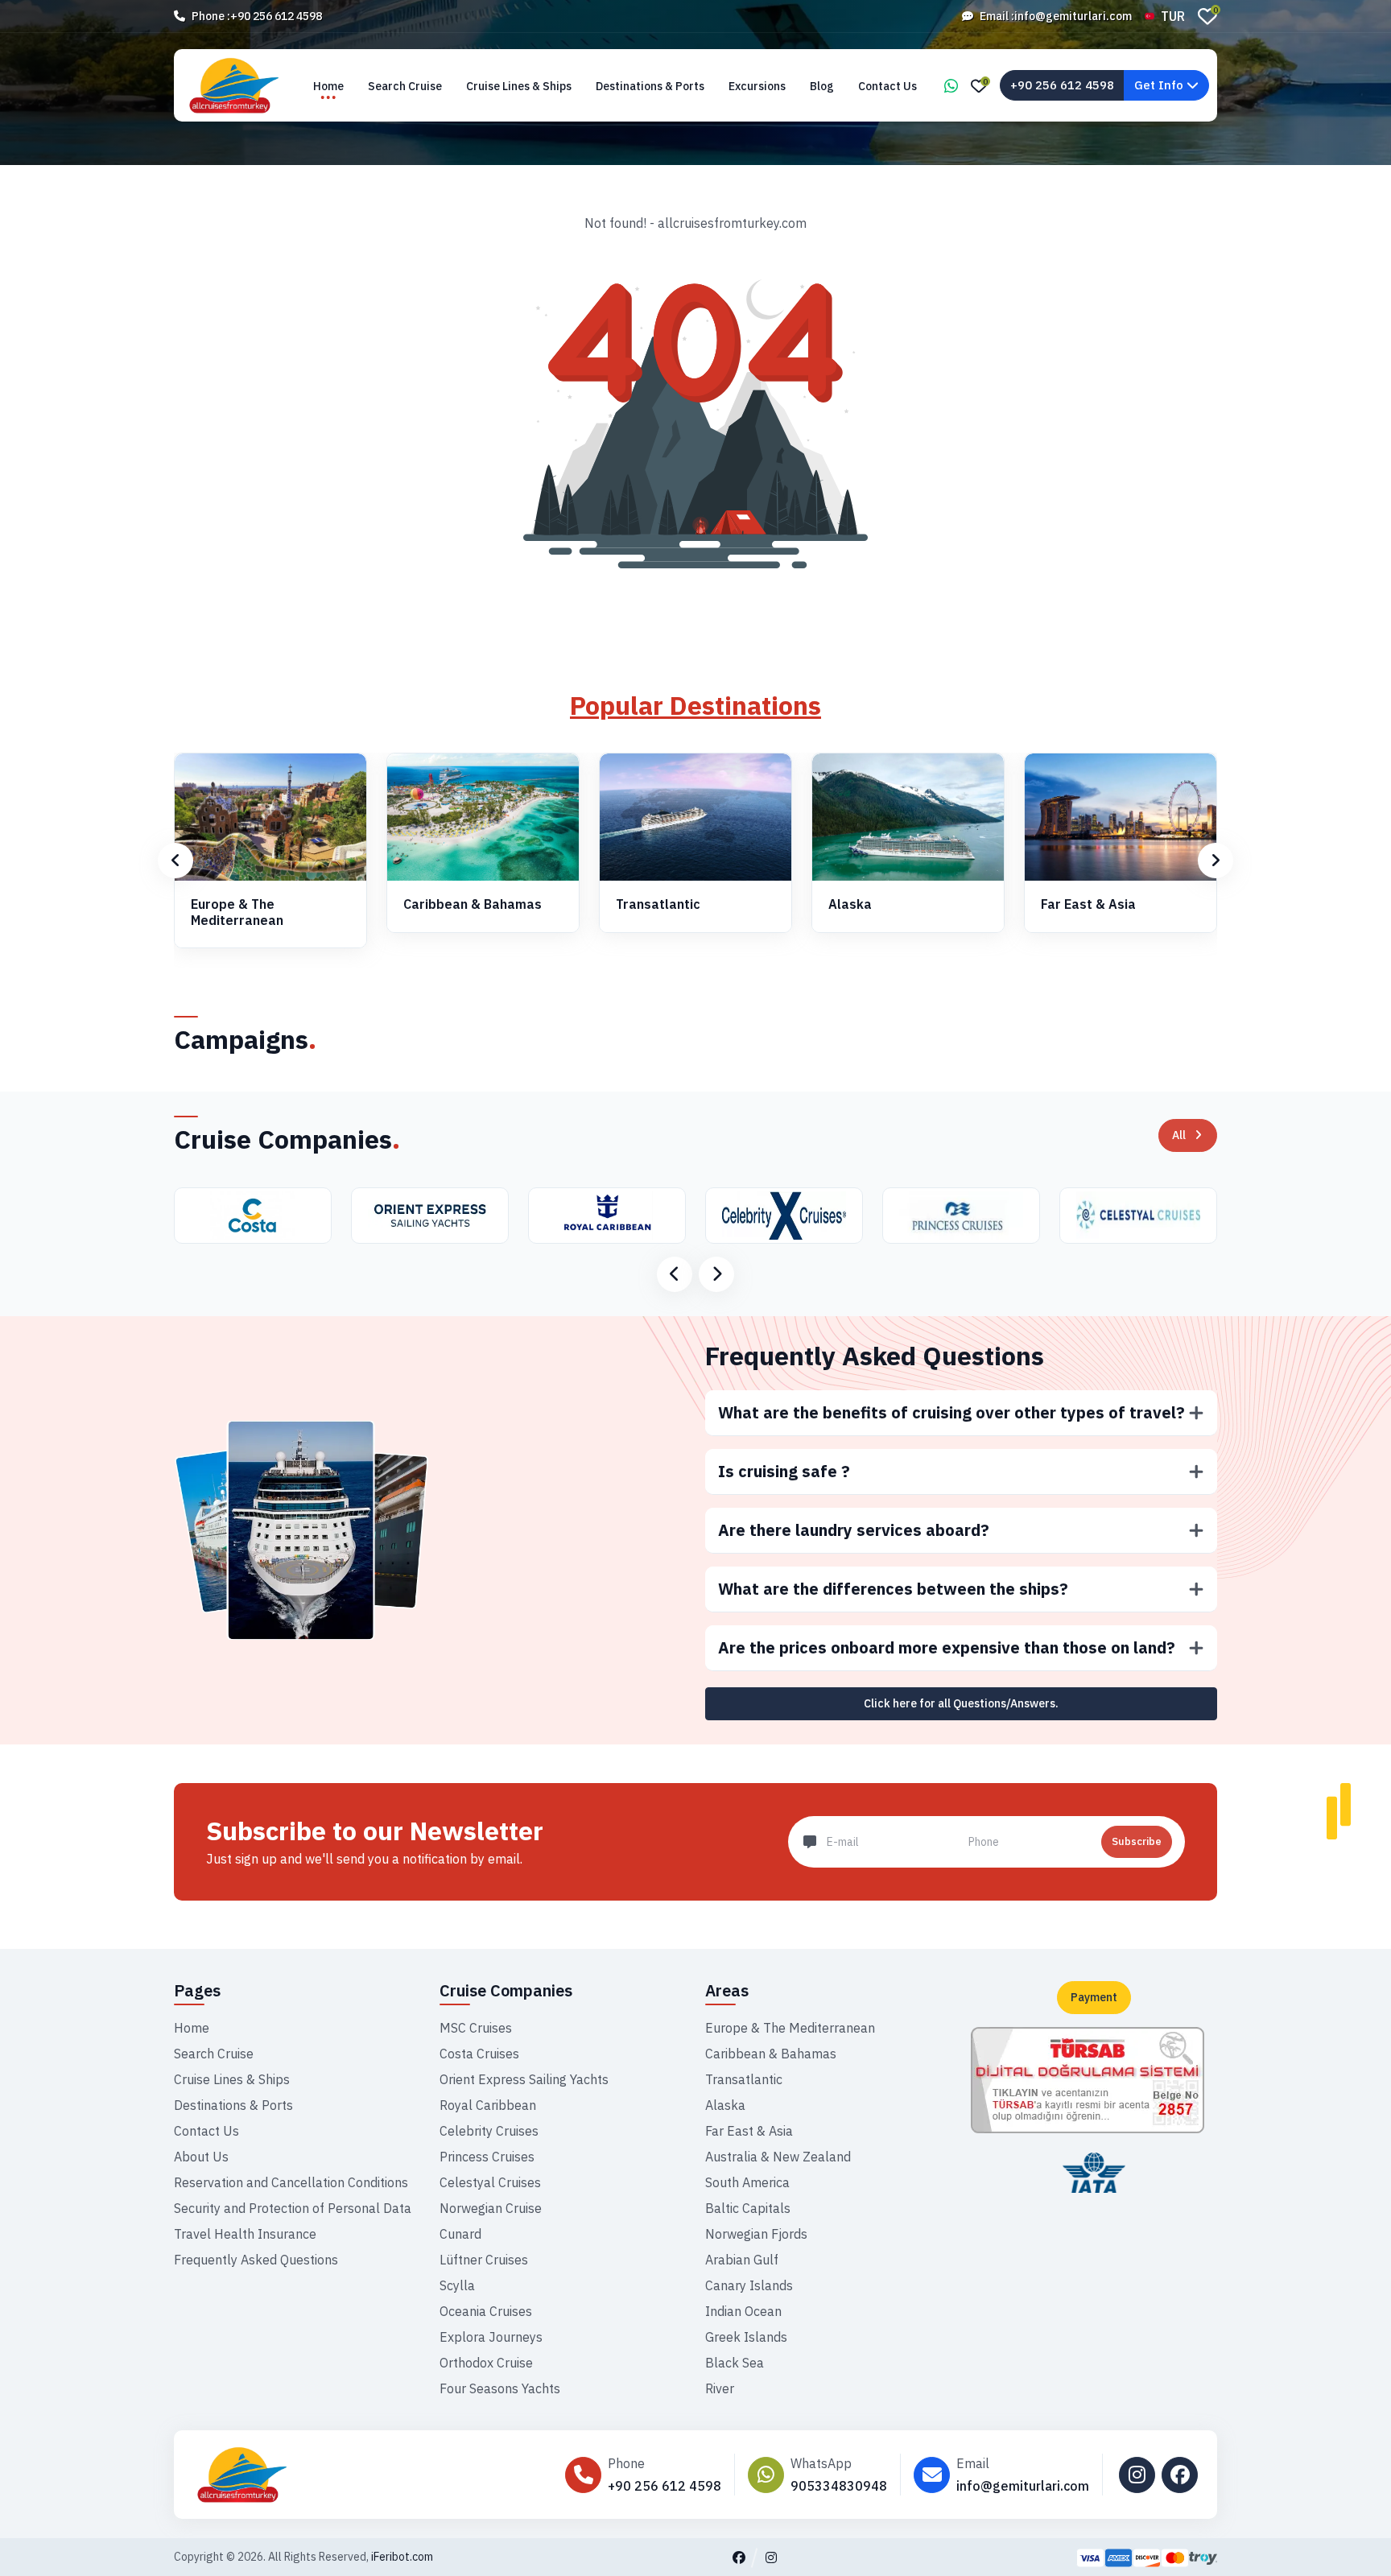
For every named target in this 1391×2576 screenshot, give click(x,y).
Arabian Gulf (742, 2260)
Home (328, 86)
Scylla (457, 2285)
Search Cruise (405, 86)
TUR (1173, 16)
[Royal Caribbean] (440, 1216)
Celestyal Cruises (490, 2182)
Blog (822, 86)
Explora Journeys (491, 2337)
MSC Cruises (476, 2028)
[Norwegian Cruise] (1147, 1216)
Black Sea (735, 2363)
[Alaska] (908, 817)
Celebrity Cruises (489, 2131)
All (1179, 1135)
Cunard (460, 2234)
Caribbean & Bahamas (473, 904)
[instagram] (1137, 2475)
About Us (201, 2157)
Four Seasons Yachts (500, 2388)
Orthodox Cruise (486, 2363)
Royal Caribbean (488, 2105)
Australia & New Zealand (778, 2157)
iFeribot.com (402, 2557)
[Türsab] (1088, 2079)
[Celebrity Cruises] (616, 1216)
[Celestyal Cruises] (970, 1216)
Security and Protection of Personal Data (293, 2208)
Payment (1094, 1997)
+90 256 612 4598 (276, 16)
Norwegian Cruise (491, 2208)
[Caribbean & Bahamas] (483, 817)
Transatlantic (658, 904)
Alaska (850, 904)
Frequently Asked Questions (875, 1356)
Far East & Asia (1088, 904)
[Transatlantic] (695, 817)
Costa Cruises (479, 2054)
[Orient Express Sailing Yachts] (262, 1216)
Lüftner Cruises (484, 2260)
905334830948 (839, 2486)
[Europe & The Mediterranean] (270, 817)
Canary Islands (749, 2285)
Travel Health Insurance (245, 2234)
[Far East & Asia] (1121, 817)
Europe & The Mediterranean (237, 912)
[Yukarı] (1364, 2537)
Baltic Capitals (748, 2208)
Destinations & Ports (650, 86)
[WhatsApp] (951, 87)
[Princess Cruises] (793, 1216)
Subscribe (1137, 1841)
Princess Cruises (487, 2157)
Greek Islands (746, 2337)
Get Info (1160, 85)
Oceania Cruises (486, 2311)
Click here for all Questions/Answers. (961, 1703)
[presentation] (175, 861)
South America (747, 2182)
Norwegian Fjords (756, 2234)
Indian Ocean (743, 2311)
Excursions (757, 86)
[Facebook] (1180, 2475)
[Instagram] (771, 2557)
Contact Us (887, 86)
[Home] (309, 2475)
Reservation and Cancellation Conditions (291, 2182)
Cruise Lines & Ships (519, 86)
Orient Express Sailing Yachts (524, 2079)
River (720, 2388)
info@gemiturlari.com (1073, 16)
